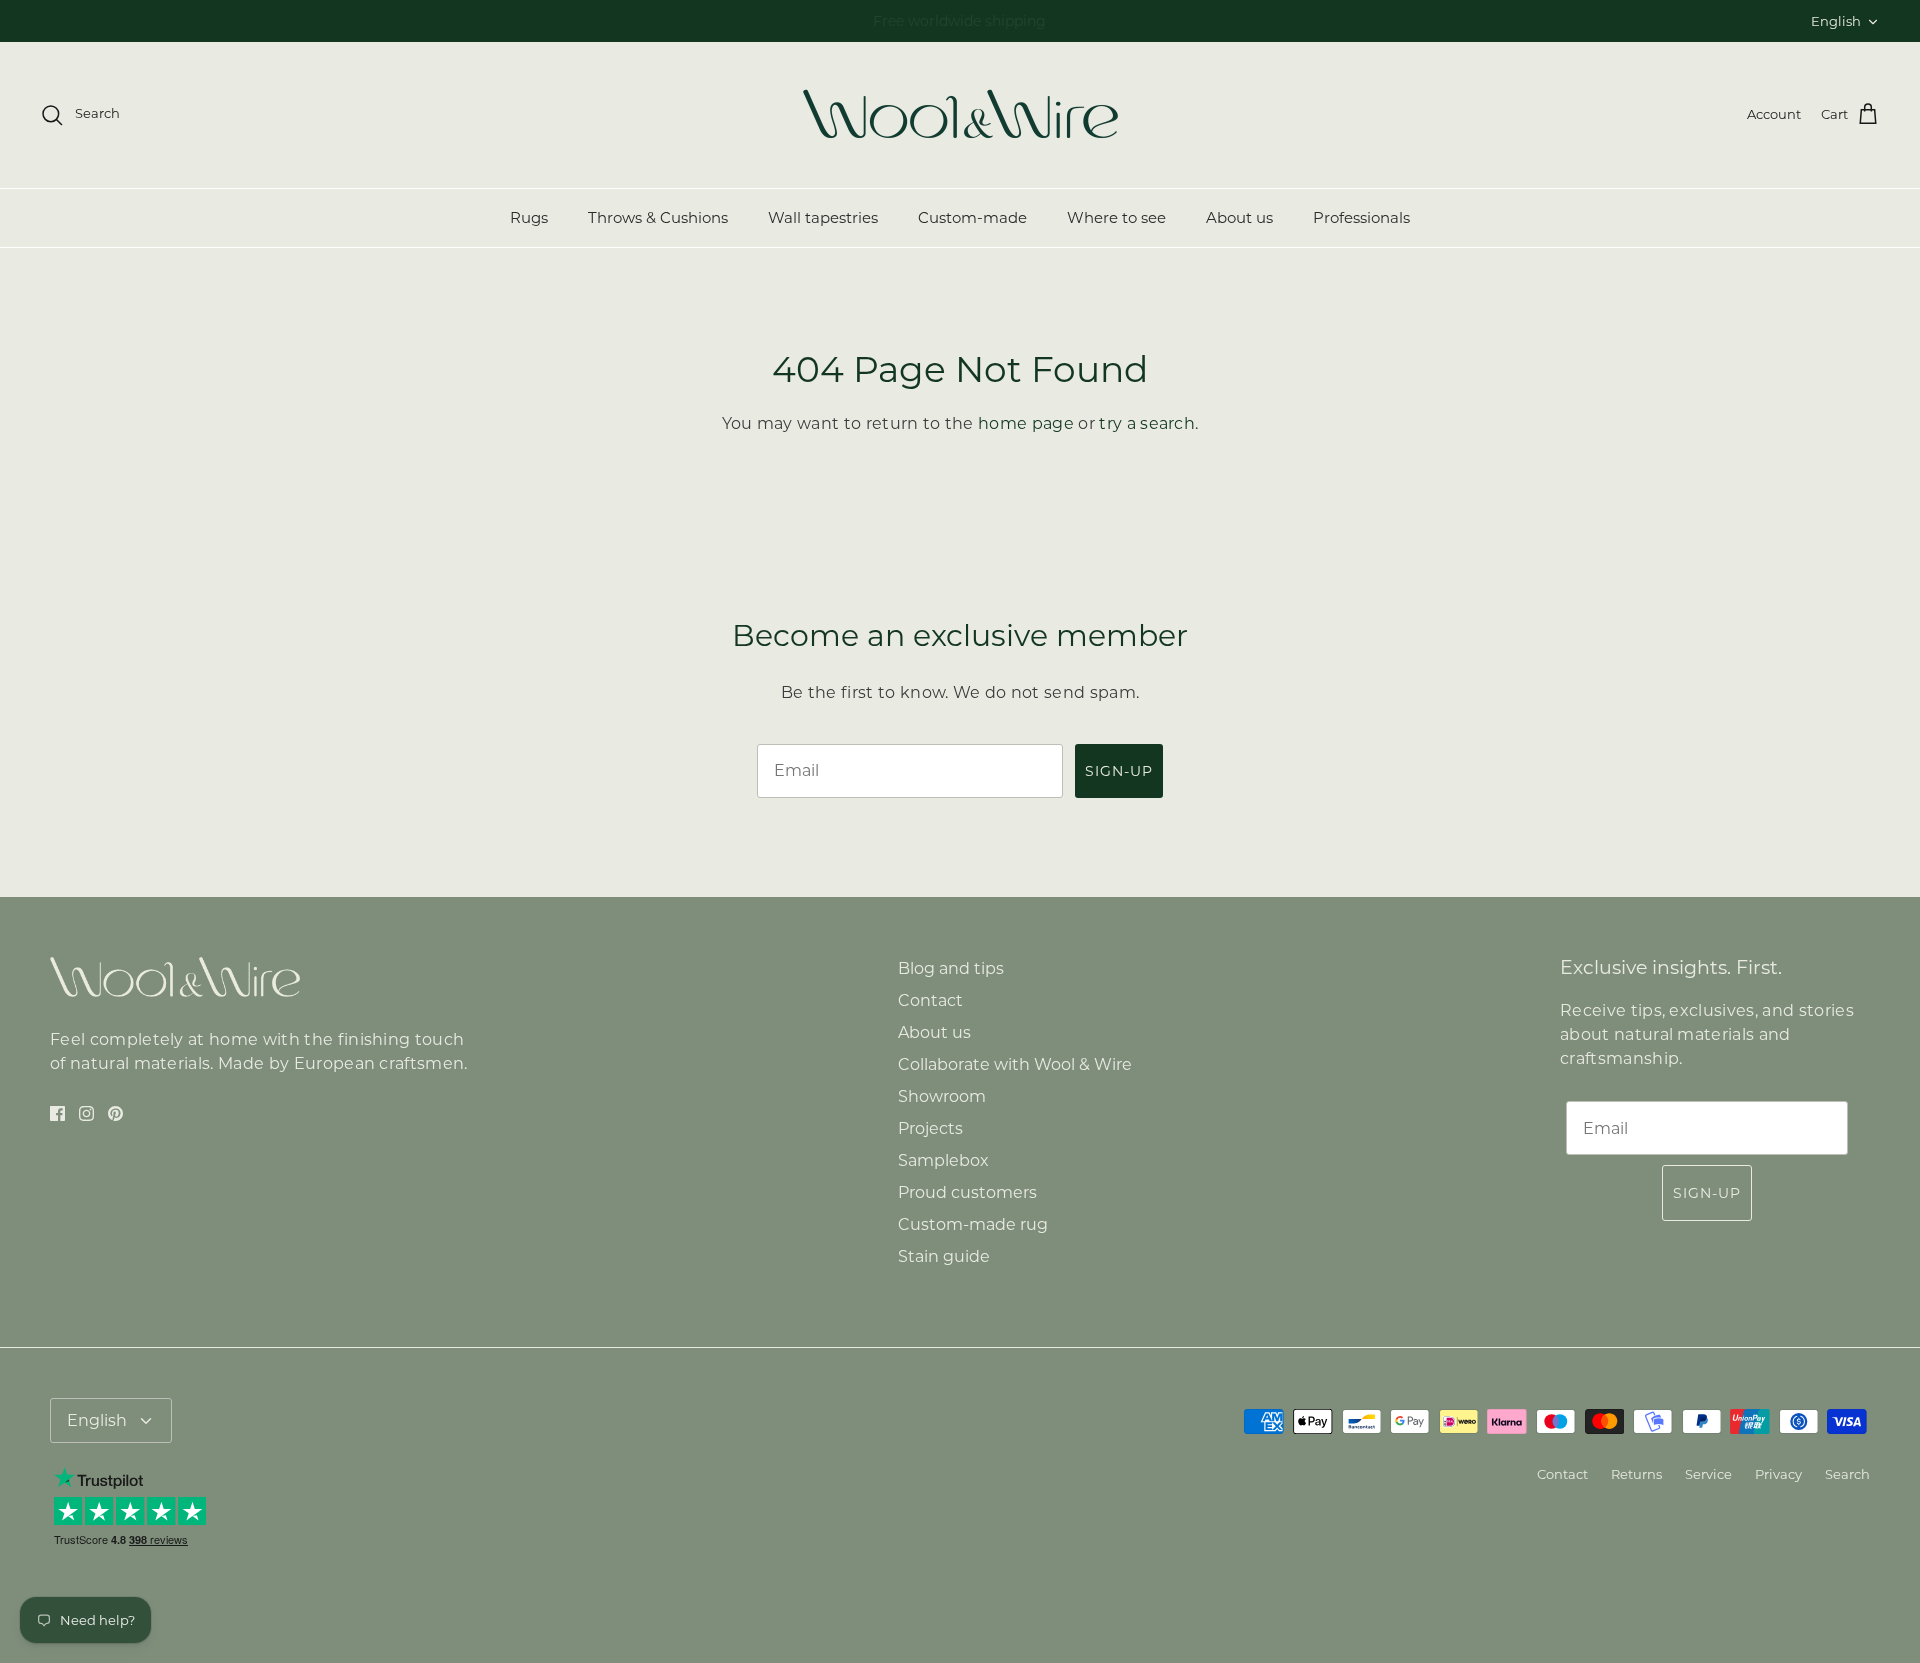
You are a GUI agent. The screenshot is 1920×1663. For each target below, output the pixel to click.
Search (1847, 1474)
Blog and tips (951, 968)
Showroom (942, 1096)
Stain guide (944, 1256)
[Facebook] (57, 1113)
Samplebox (943, 1160)
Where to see (1116, 217)
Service (1708, 1474)
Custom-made (972, 217)
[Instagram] (86, 1113)
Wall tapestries (823, 217)
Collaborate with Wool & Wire (1015, 1064)
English (1836, 21)
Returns (1636, 1474)
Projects (930, 1128)
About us (1239, 217)
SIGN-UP (1119, 771)
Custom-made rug (973, 1224)
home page (1026, 423)
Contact (930, 1000)
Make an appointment (853, 25)
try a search (1147, 423)
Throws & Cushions (658, 217)
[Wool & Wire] (960, 115)
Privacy (1778, 1474)
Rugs (529, 217)
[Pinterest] (115, 1113)
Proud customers (967, 1192)
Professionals (1361, 217)
